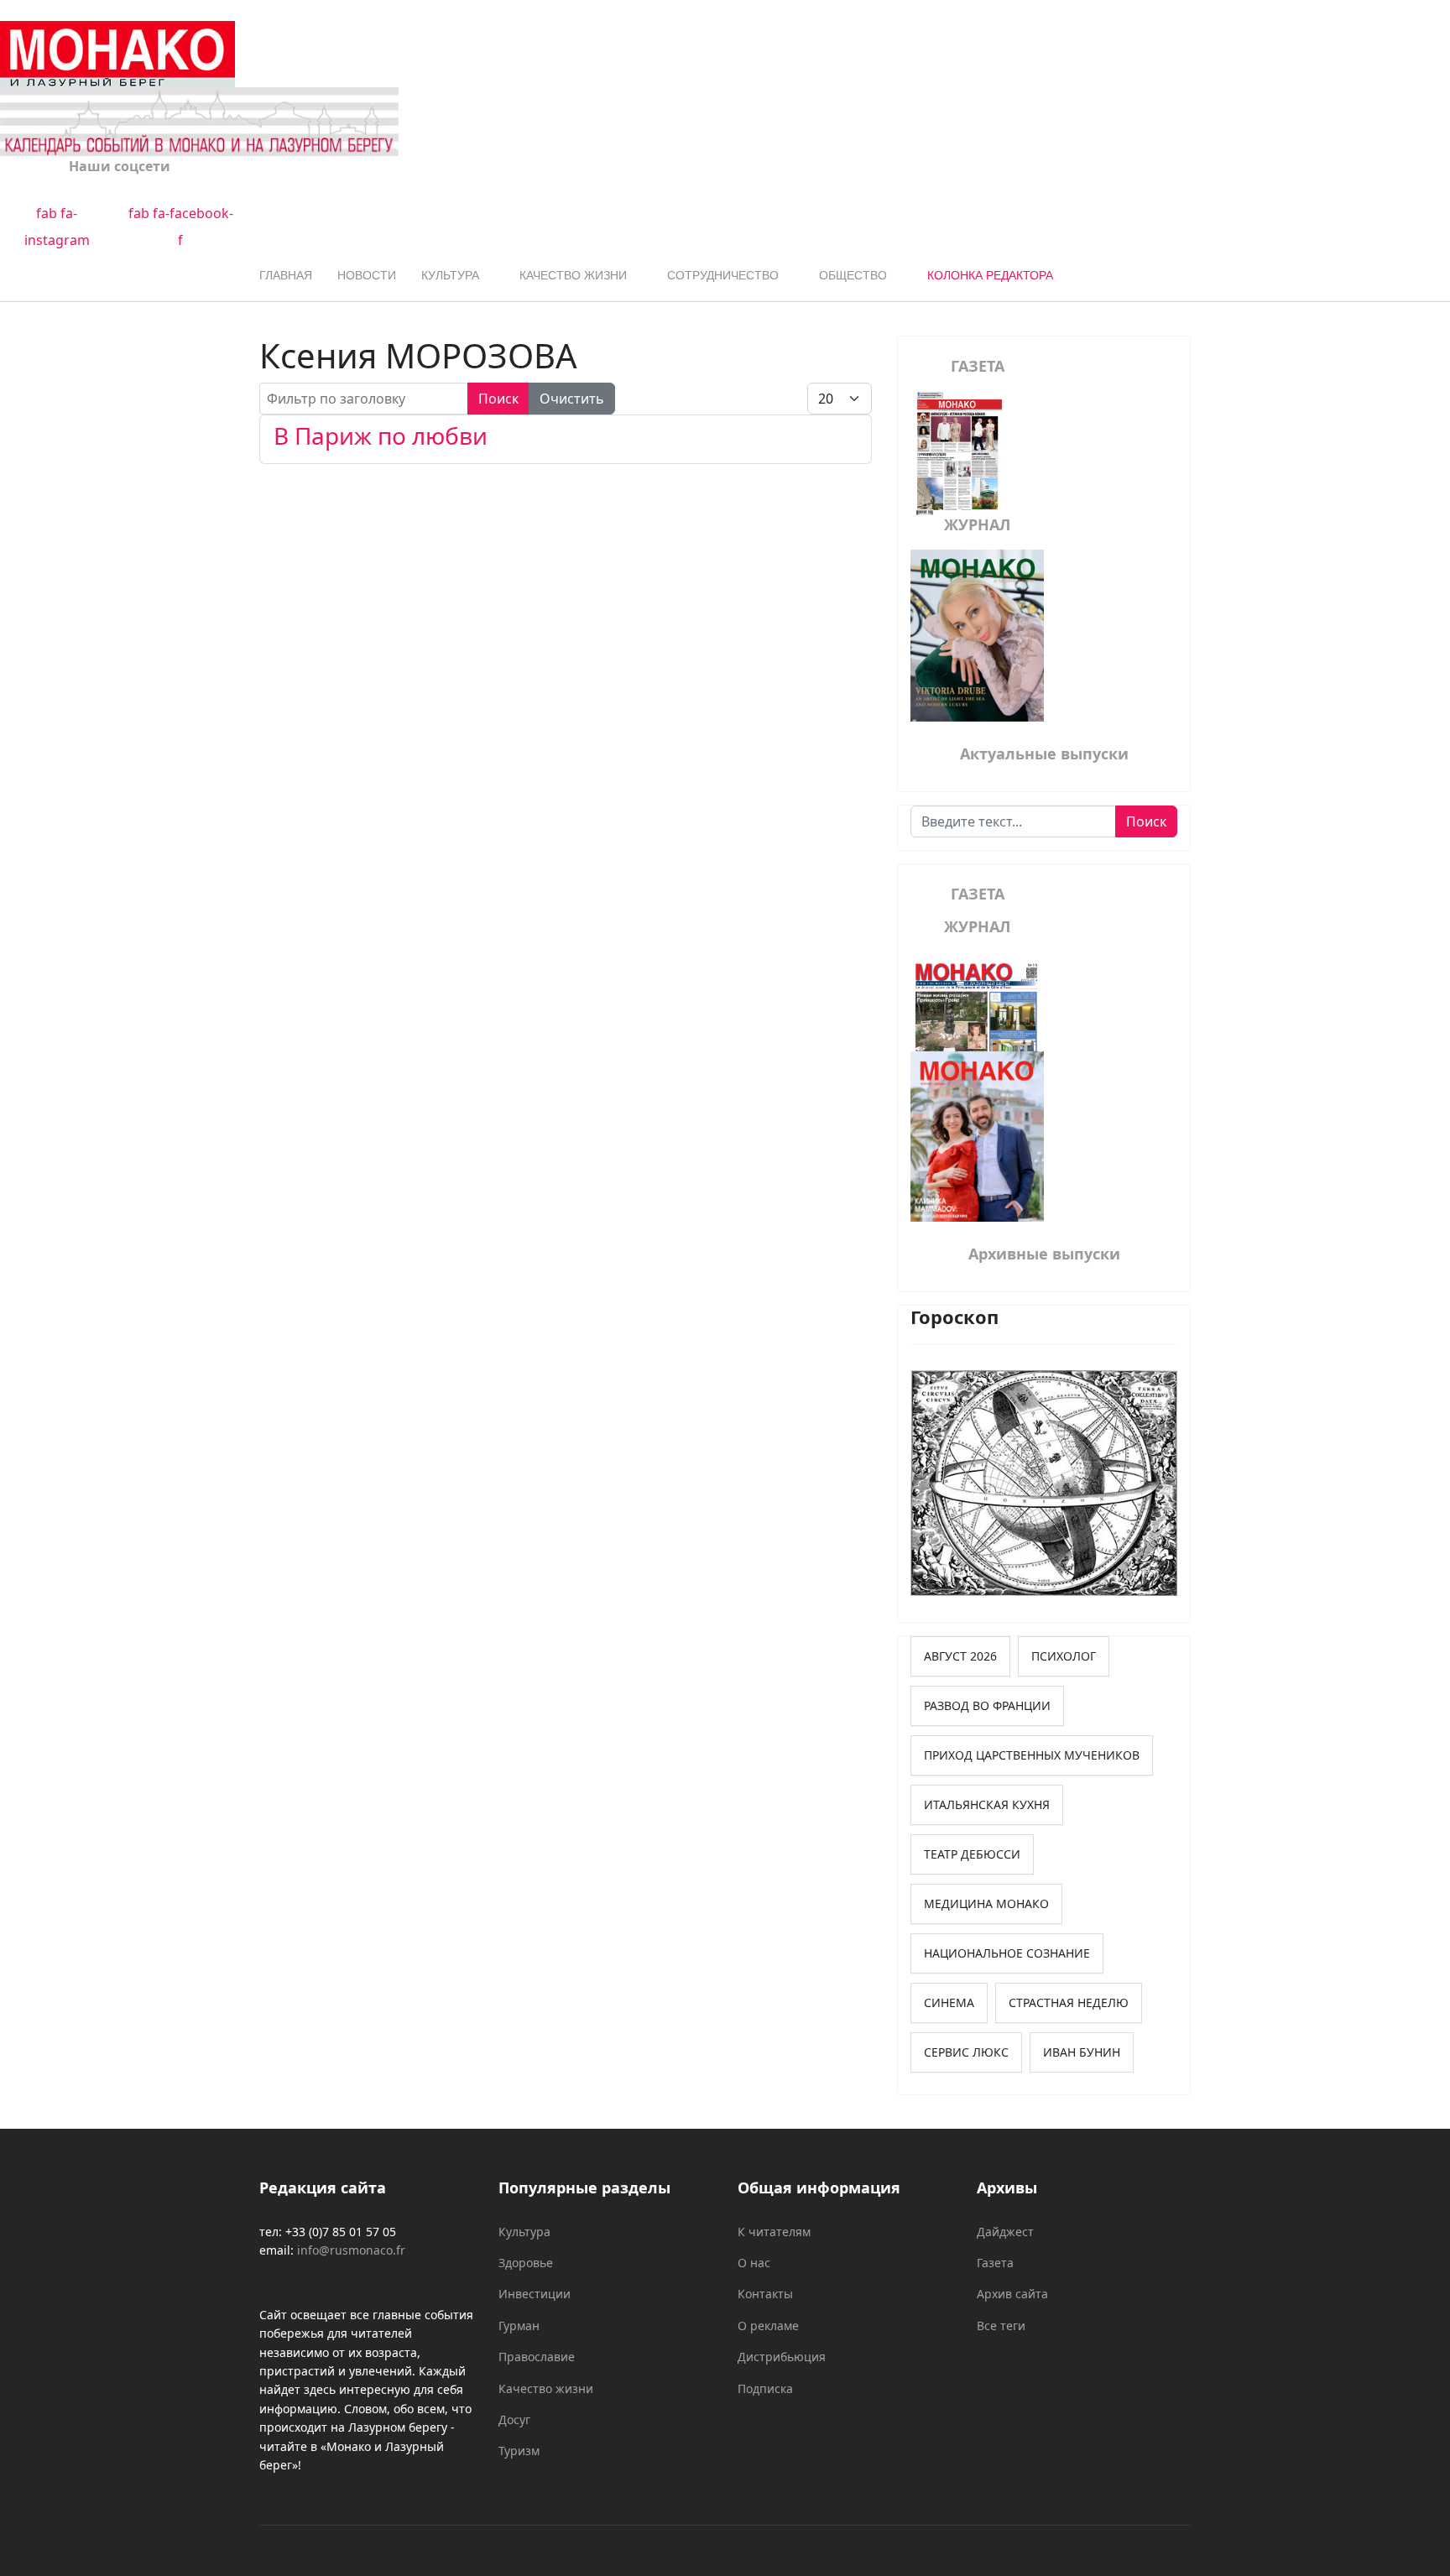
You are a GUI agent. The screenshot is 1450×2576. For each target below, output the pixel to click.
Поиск (498, 399)
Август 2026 (960, 1656)
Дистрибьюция (782, 2357)
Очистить (572, 399)
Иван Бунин (1082, 2052)
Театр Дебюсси (972, 1854)
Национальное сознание (1007, 1953)
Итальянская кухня (987, 1804)
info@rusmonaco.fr (351, 2250)
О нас (754, 2263)
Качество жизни (573, 275)
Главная (286, 275)
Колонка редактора (990, 275)
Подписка (765, 2388)
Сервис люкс (966, 2052)
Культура (450, 275)
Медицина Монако (986, 1903)
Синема (949, 2002)
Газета (995, 2263)
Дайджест (1005, 2232)
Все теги (1001, 2326)
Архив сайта (1012, 2294)
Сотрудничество (723, 275)
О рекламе (768, 2326)
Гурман (519, 2326)
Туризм (519, 2451)
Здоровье (526, 2263)
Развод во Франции (987, 1705)
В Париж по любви (381, 435)
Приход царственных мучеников (1032, 1755)
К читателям (774, 2232)
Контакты (765, 2294)
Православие (537, 2357)
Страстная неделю (1069, 2002)
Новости (367, 275)
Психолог (1064, 1656)
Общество (853, 275)
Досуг (514, 2420)
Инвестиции (535, 2294)
